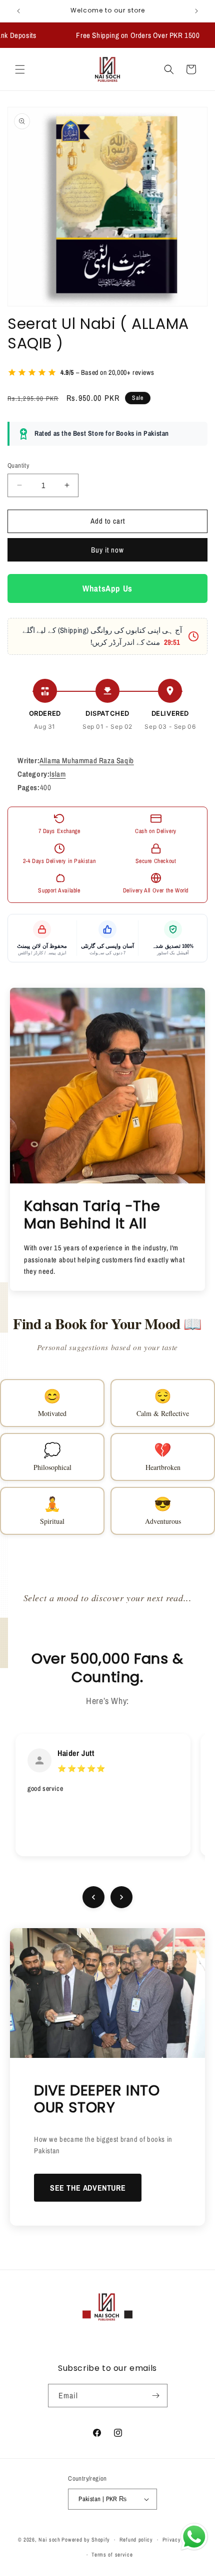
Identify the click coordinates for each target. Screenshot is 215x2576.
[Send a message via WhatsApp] (194, 2537)
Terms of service (112, 2555)
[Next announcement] (196, 11)
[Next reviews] (121, 1897)
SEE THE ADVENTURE (88, 2188)
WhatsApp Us (107, 588)
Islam (57, 774)
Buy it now (107, 550)
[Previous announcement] (18, 11)
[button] (20, 69)
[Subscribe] (156, 2396)
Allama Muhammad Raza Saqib (87, 760)
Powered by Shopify (86, 2540)
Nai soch (49, 2540)
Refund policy (136, 2540)
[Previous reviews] (93, 1897)
